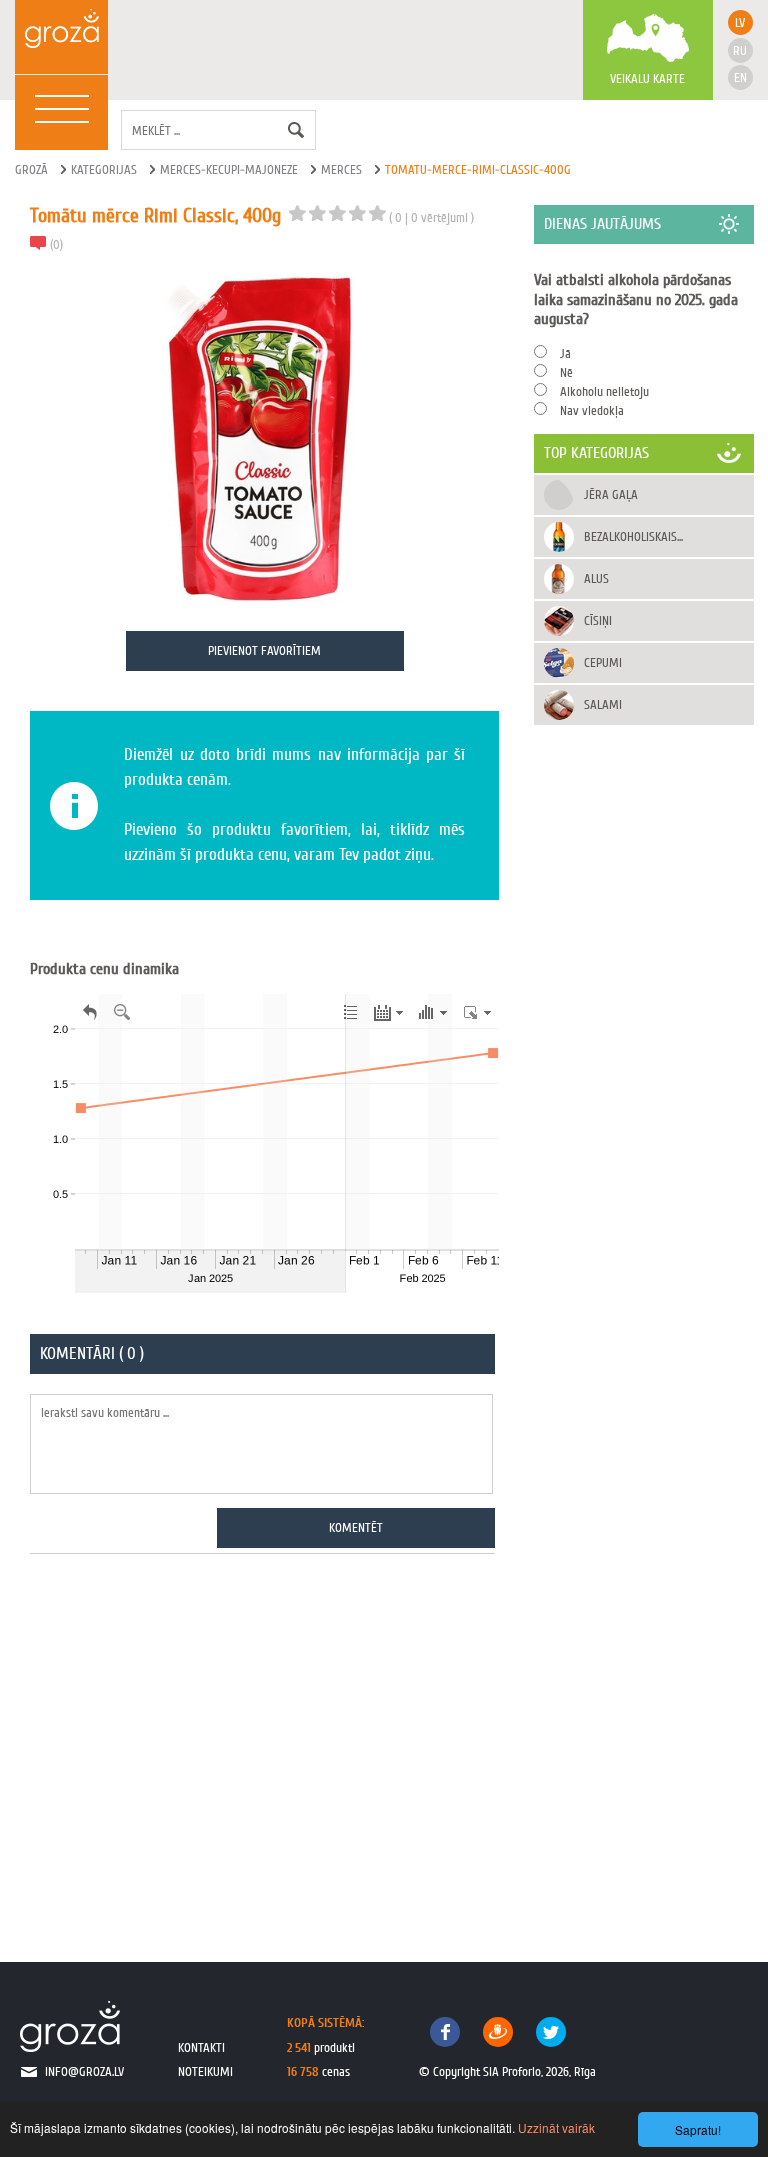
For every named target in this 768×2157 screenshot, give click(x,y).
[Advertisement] (265, 1747)
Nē (566, 372)
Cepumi (603, 662)
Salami (603, 704)
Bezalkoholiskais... (633, 536)
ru (740, 50)
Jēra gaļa (611, 494)
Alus (596, 578)
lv (740, 22)
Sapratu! (698, 2129)
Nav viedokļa (592, 410)
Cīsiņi (598, 620)
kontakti (201, 2047)
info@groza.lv (84, 2071)
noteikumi (205, 2071)
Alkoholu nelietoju (604, 391)
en (740, 77)
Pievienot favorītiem (264, 650)
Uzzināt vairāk (556, 2127)
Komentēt (356, 1527)
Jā (565, 353)
